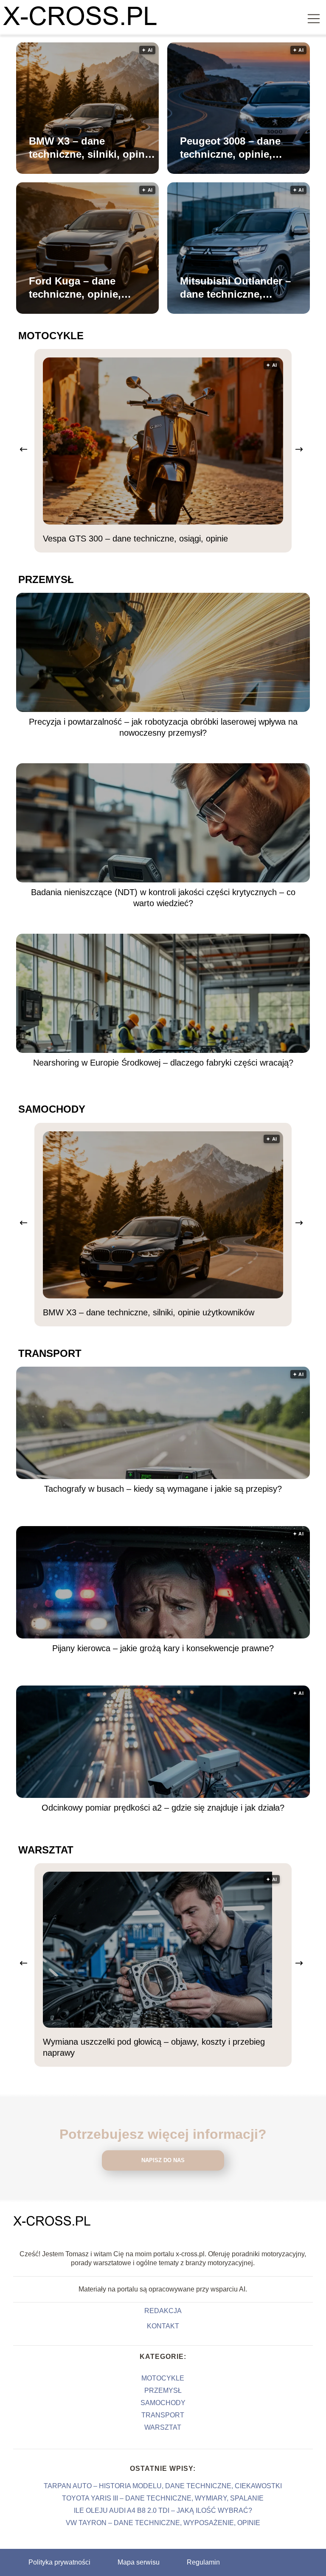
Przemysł (46, 579)
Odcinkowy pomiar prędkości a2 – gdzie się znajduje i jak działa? (163, 1808)
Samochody (52, 1109)
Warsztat (46, 1850)
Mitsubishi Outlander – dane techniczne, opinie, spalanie (235, 288)
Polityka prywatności (59, 2562)
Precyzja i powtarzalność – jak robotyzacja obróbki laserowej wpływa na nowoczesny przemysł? (163, 727)
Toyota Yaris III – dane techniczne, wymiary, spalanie (163, 2498)
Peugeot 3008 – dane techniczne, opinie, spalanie (230, 148)
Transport (50, 1353)
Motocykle (51, 336)
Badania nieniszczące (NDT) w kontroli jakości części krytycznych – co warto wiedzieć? (163, 898)
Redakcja (163, 2311)
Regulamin (203, 2562)
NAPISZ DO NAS (163, 2160)
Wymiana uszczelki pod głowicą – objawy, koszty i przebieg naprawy (154, 2047)
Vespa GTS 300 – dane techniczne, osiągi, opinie (135, 539)
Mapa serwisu (139, 2562)
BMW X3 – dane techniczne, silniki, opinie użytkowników (91, 148)
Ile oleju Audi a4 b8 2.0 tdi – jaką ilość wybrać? (163, 2510)
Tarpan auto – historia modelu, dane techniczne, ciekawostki (163, 2486)
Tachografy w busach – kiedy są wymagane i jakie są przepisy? (163, 1489)
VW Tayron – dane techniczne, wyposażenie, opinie (163, 2523)
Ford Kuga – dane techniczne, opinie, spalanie (75, 288)
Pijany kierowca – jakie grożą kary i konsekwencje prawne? (163, 1648)
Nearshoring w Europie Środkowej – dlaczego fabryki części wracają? (163, 1063)
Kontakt (163, 2326)
